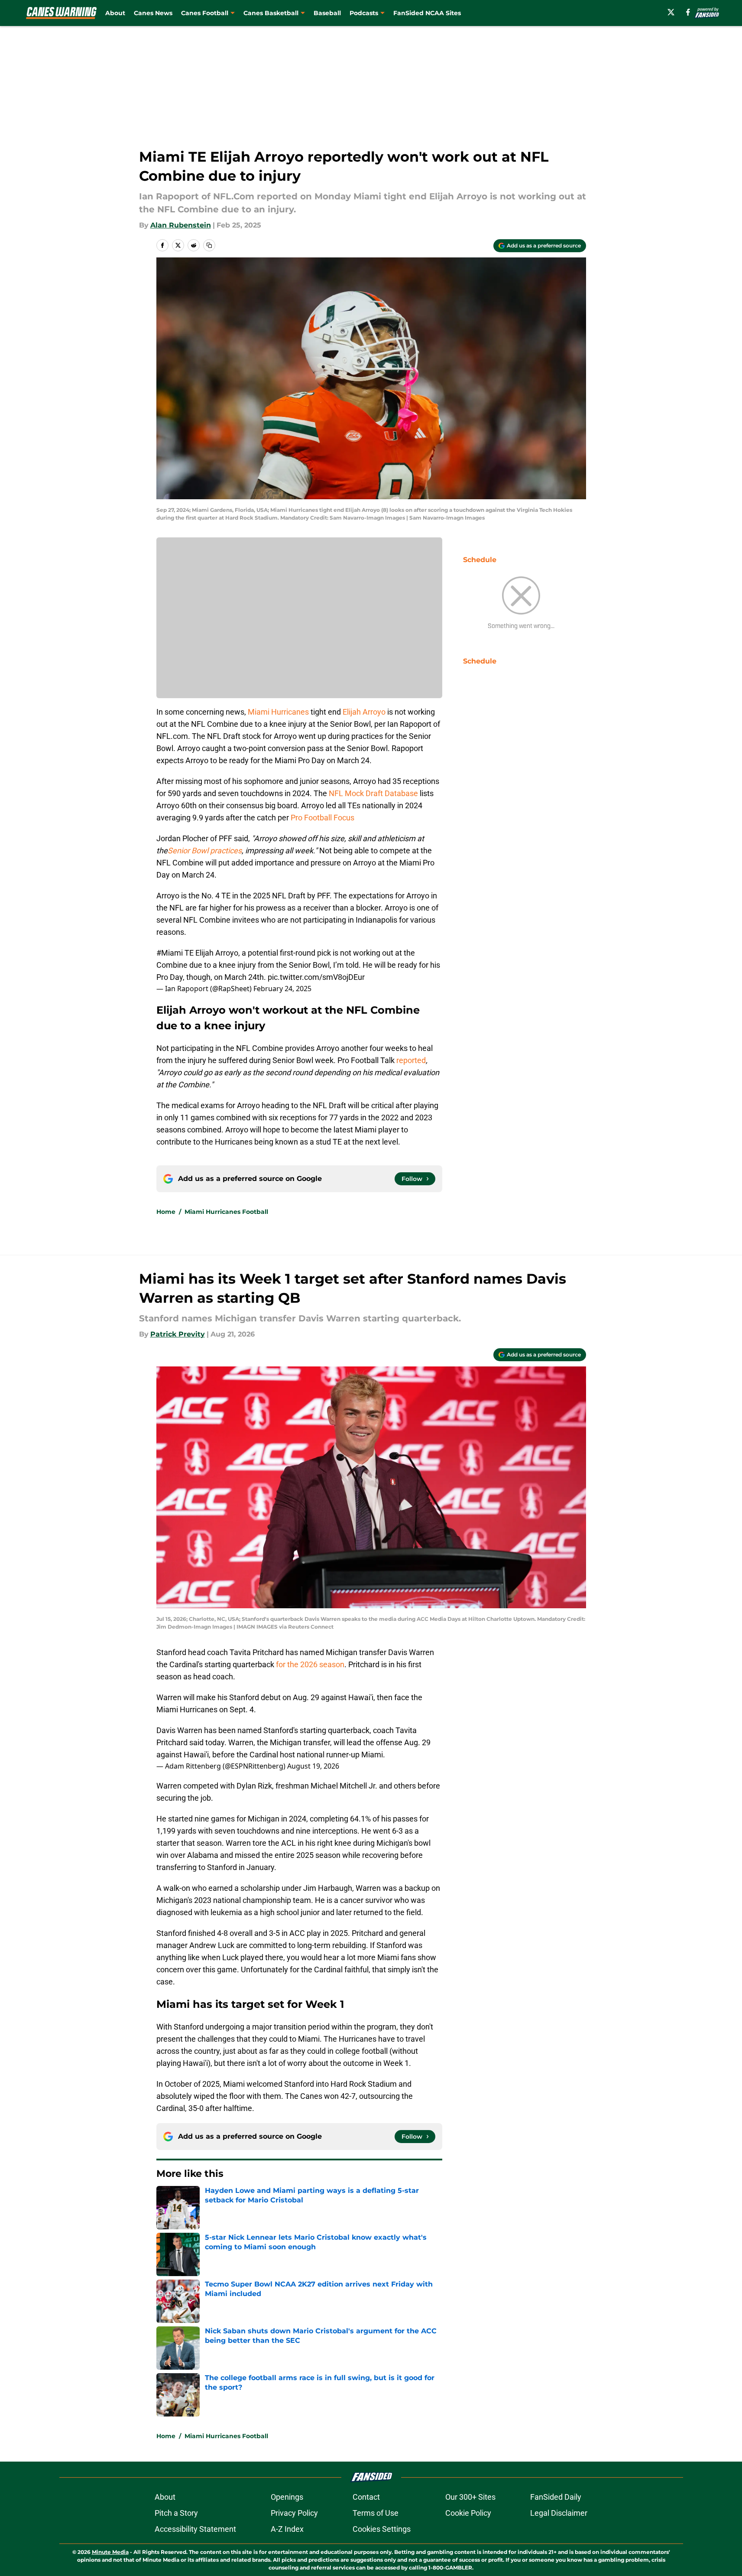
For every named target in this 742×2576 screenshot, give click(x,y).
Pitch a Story (176, 2513)
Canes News (153, 13)
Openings (287, 2497)
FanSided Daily (556, 2497)
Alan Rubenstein (181, 225)
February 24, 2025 (282, 989)
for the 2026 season (310, 1664)
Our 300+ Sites (470, 2497)
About (115, 13)
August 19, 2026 (313, 1766)
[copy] (209, 245)
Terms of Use (376, 2513)
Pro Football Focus (322, 818)
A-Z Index (287, 2529)
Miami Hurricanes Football (226, 1212)
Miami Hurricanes (278, 712)
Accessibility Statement (195, 2529)
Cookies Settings (382, 2529)
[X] (671, 12)
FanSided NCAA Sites (427, 13)
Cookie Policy (468, 2513)
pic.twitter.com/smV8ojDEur (316, 977)
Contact (366, 2497)
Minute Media (110, 2552)
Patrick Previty (178, 1334)
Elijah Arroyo (364, 712)
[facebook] (688, 12)
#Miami (170, 953)
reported (411, 1060)
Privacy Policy (294, 2513)
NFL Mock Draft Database (373, 793)
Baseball (327, 13)
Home (166, 1212)
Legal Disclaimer (559, 2513)
